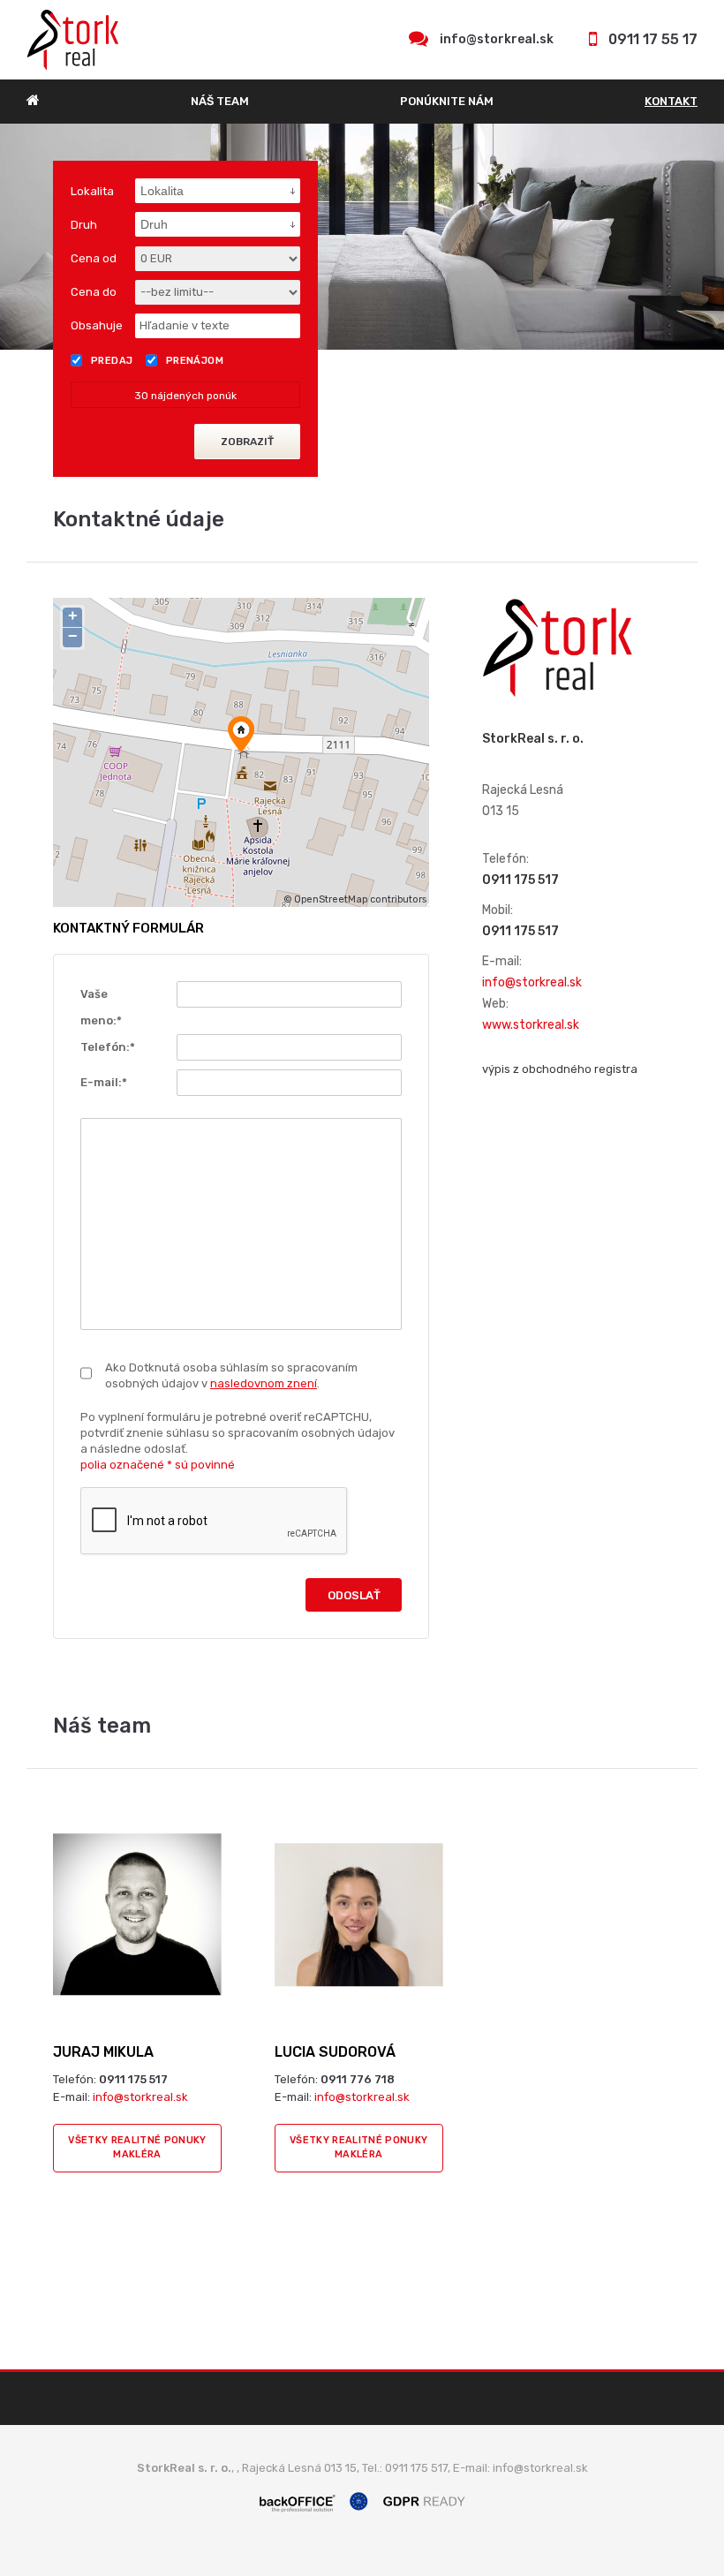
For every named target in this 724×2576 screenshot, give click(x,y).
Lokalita (92, 191)
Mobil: (498, 910)
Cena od (94, 258)
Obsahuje (97, 325)
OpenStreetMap (331, 899)
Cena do (94, 292)
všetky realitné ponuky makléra (137, 2147)
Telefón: (505, 859)
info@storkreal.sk (497, 39)
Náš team (220, 101)
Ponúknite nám (447, 101)
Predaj (112, 361)
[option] (362, 237)
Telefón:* (108, 1047)
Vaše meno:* (101, 1007)
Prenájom (195, 361)
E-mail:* (104, 1082)
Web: (495, 1004)
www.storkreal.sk (531, 1025)
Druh (84, 225)
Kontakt (671, 101)
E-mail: (502, 961)
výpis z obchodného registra (560, 1069)
